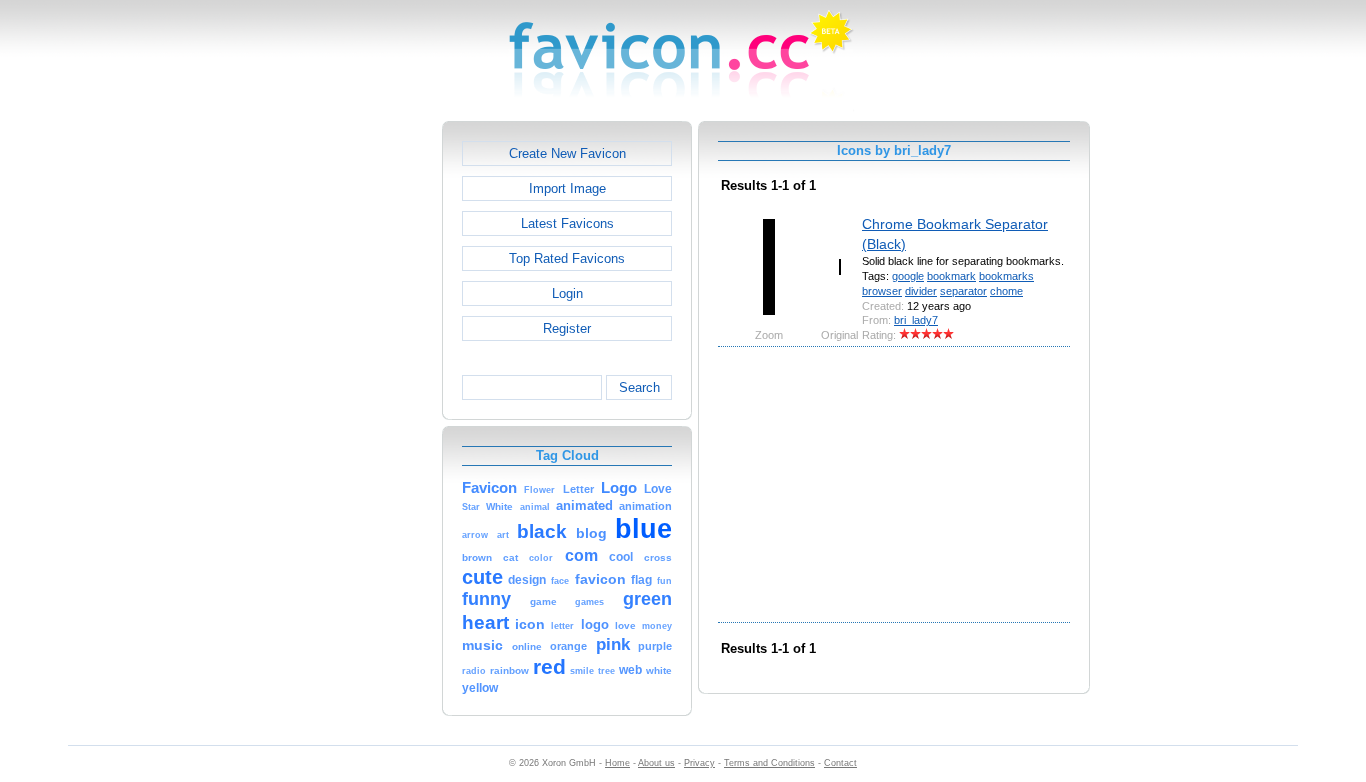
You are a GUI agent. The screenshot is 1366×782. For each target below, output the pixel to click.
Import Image (567, 188)
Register (567, 328)
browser (882, 291)
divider (921, 291)
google (908, 276)
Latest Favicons (567, 223)
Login (567, 293)
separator (963, 291)
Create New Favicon (567, 153)
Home (617, 763)
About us (656, 763)
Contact (840, 763)
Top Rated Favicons (567, 258)
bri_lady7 (916, 320)
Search (639, 387)
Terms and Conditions (769, 763)
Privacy (699, 763)
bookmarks (1006, 276)
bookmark (951, 276)
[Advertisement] (356, 421)
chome (1006, 291)
